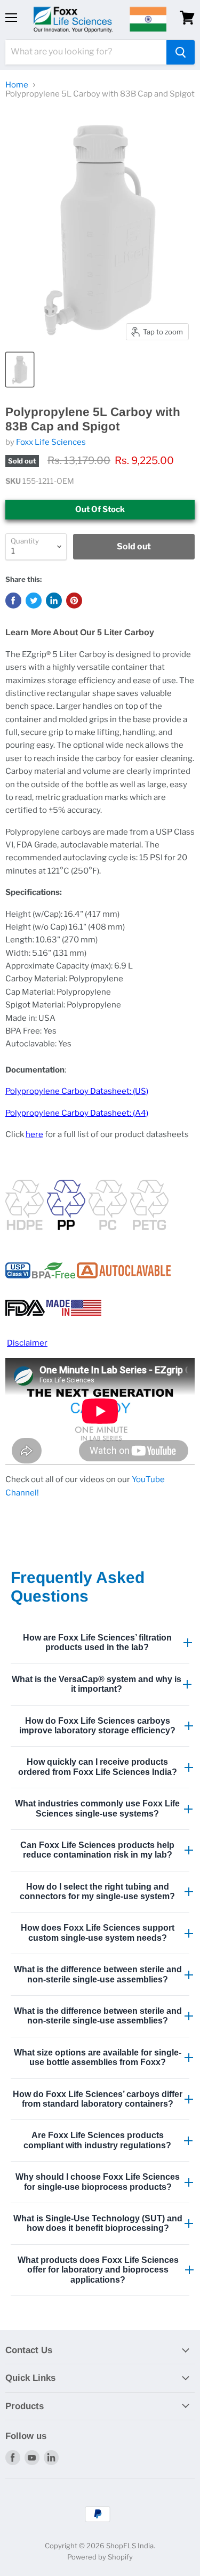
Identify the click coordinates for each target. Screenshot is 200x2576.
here (34, 1134)
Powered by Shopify (100, 2557)
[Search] (181, 52)
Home (17, 85)
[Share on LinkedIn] (54, 601)
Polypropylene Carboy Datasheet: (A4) (77, 1113)
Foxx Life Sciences (51, 442)
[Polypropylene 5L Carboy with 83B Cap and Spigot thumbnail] (20, 370)
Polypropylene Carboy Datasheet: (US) (77, 1091)
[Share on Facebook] (13, 601)
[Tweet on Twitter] (34, 601)
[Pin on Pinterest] (74, 601)
